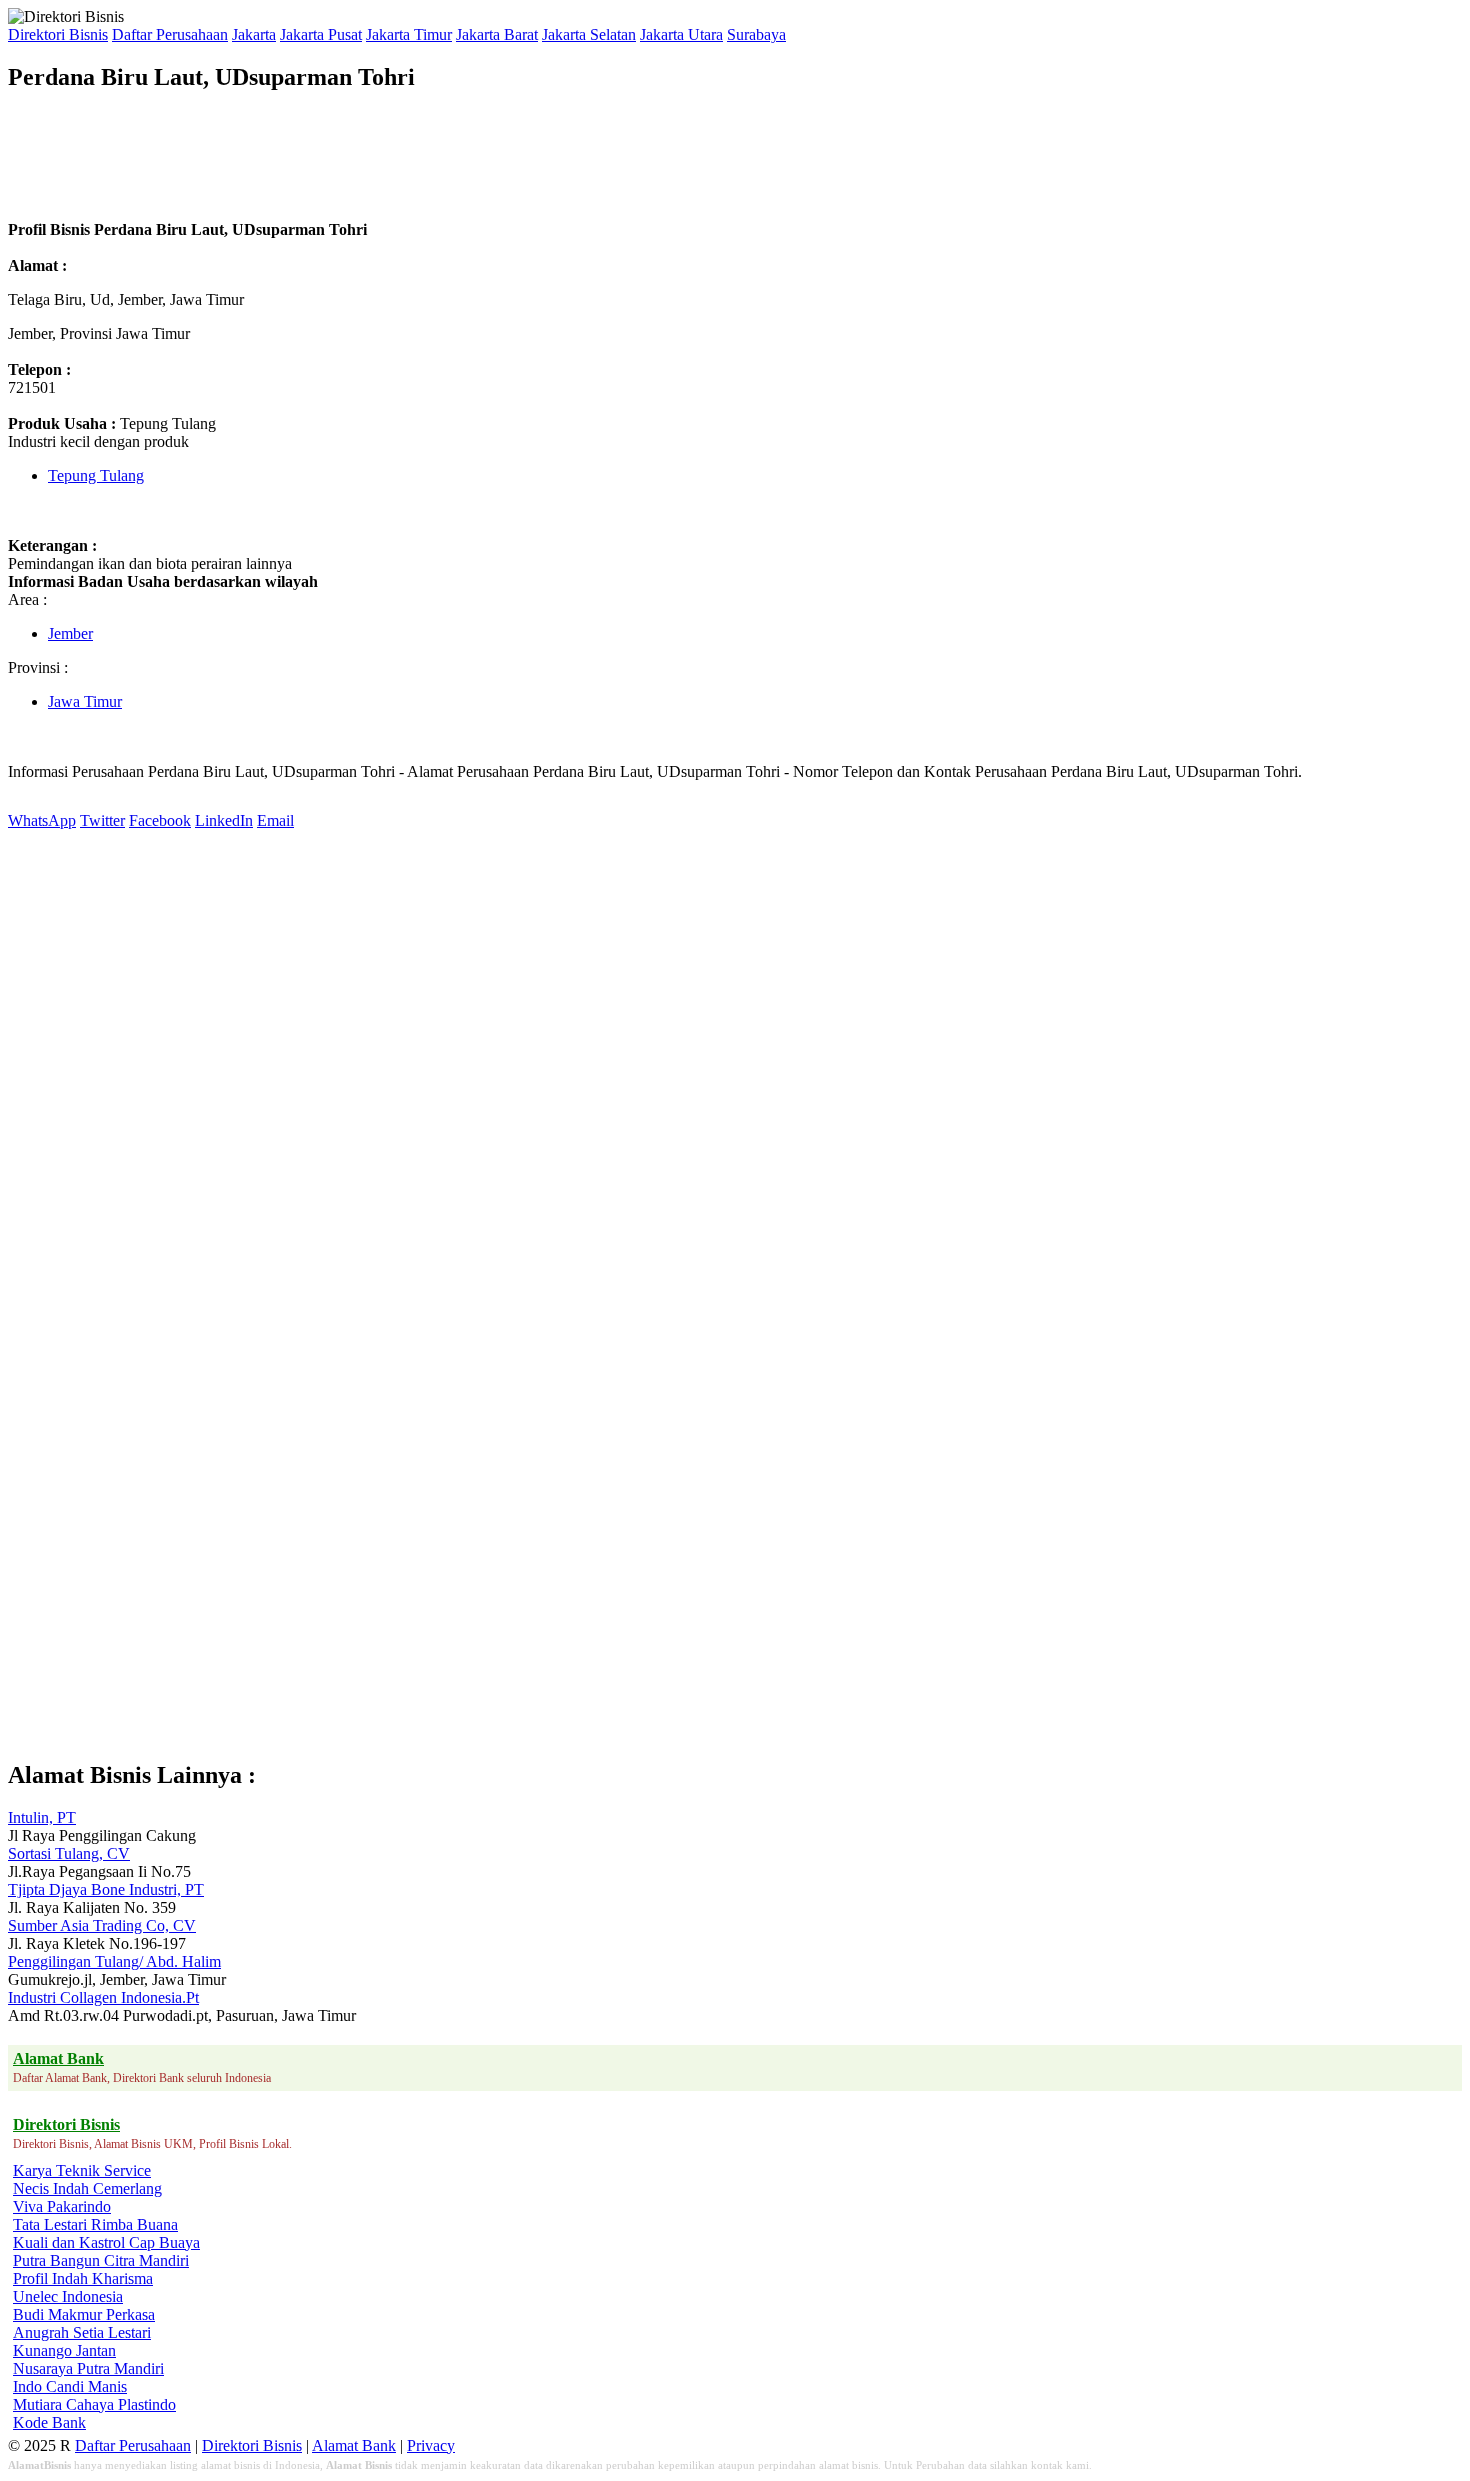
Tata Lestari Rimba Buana (95, 2224)
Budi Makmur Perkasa (84, 2314)
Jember (70, 633)
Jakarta (254, 34)
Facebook (160, 820)
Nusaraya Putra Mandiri (88, 2368)
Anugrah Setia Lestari (82, 2332)
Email (275, 820)
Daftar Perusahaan (170, 34)
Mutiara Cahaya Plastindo (94, 2404)
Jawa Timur (85, 701)
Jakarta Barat (497, 34)
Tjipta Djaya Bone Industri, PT (106, 1889)
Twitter (102, 820)
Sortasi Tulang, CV (69, 1853)
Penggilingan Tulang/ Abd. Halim (114, 1961)
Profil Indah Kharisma (83, 2278)
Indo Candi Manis (70, 2386)
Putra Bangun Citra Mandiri (101, 2260)
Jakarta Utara (681, 34)
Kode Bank (49, 2422)
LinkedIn (224, 820)
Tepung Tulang (96, 475)
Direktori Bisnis (58, 34)
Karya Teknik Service (82, 2170)
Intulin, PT (42, 1817)
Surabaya (756, 34)
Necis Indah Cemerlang (87, 2188)
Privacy (431, 2445)
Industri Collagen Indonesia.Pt (103, 1997)
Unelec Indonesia (68, 2296)
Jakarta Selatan (589, 34)
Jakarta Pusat (321, 34)
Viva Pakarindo (62, 2206)
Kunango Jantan (64, 2350)
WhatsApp (42, 820)
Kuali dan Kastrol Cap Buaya (106, 2242)
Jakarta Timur (409, 34)
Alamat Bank (354, 2445)
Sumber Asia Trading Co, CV (102, 1925)
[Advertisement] (372, 156)
